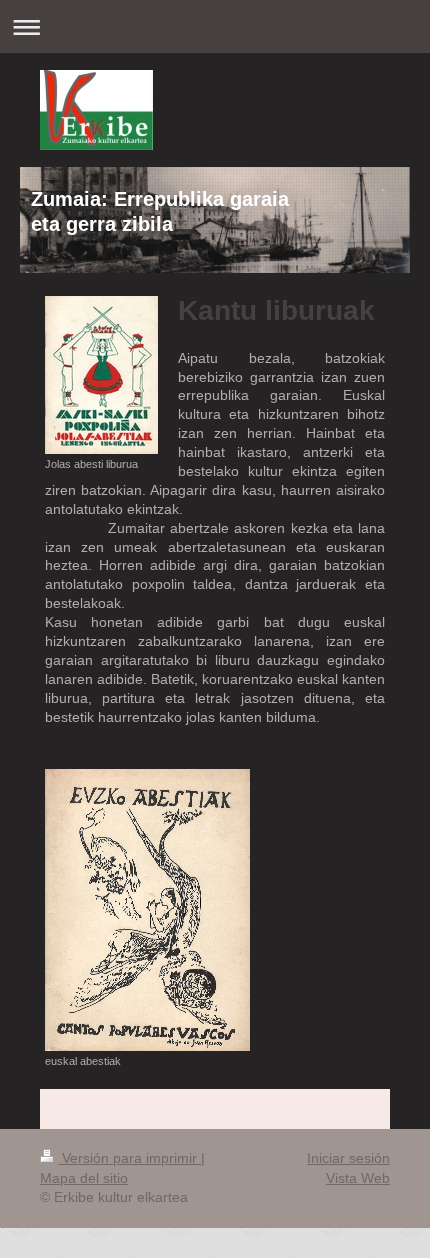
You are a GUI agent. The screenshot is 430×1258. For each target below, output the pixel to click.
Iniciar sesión (348, 1158)
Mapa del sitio (84, 1178)
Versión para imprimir (129, 1158)
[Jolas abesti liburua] (101, 375)
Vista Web (358, 1178)
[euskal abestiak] (147, 910)
